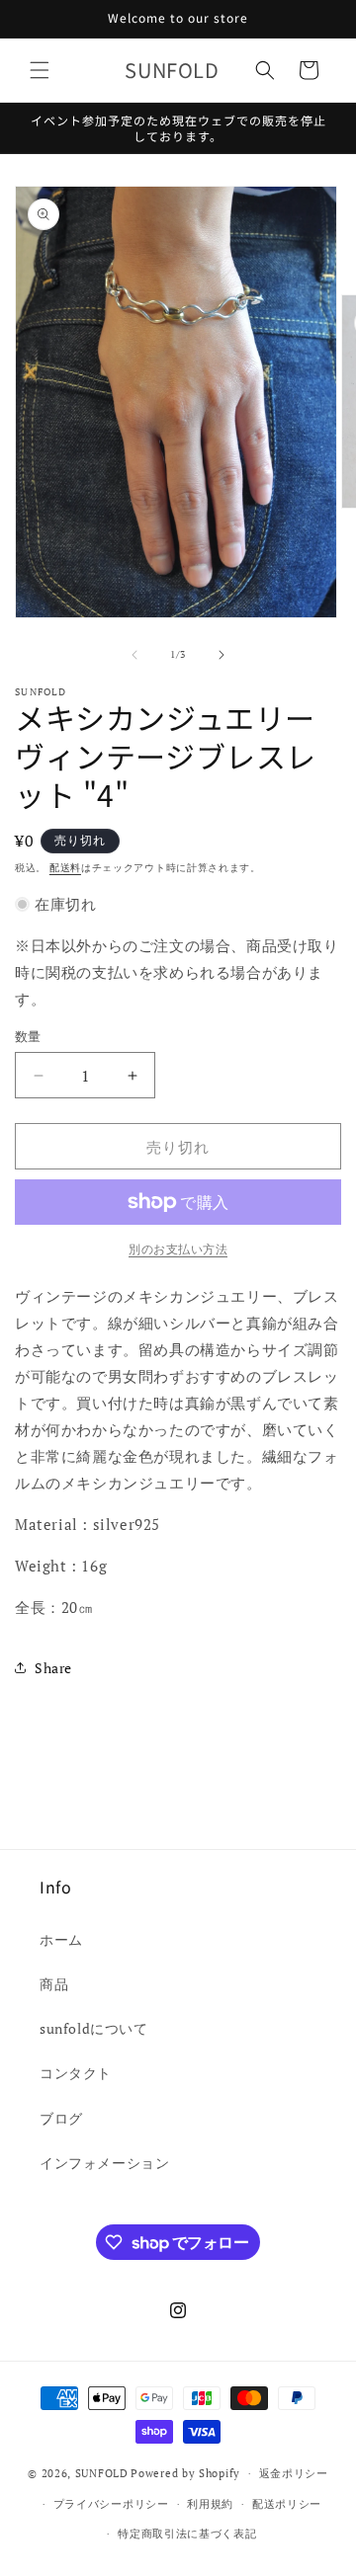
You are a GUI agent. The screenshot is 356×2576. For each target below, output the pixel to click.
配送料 (65, 868)
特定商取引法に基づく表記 (187, 2534)
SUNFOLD (102, 2473)
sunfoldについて (94, 2028)
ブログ (61, 2118)
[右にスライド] (222, 655)
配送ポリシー (287, 2504)
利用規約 (210, 2504)
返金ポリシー (294, 2473)
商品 (54, 1984)
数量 (28, 1036)
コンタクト (76, 2073)
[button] (40, 70)
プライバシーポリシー (111, 2504)
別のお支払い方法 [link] (178, 1249)
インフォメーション (104, 2163)
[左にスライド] (134, 655)
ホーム (61, 1939)
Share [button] (53, 1668)
